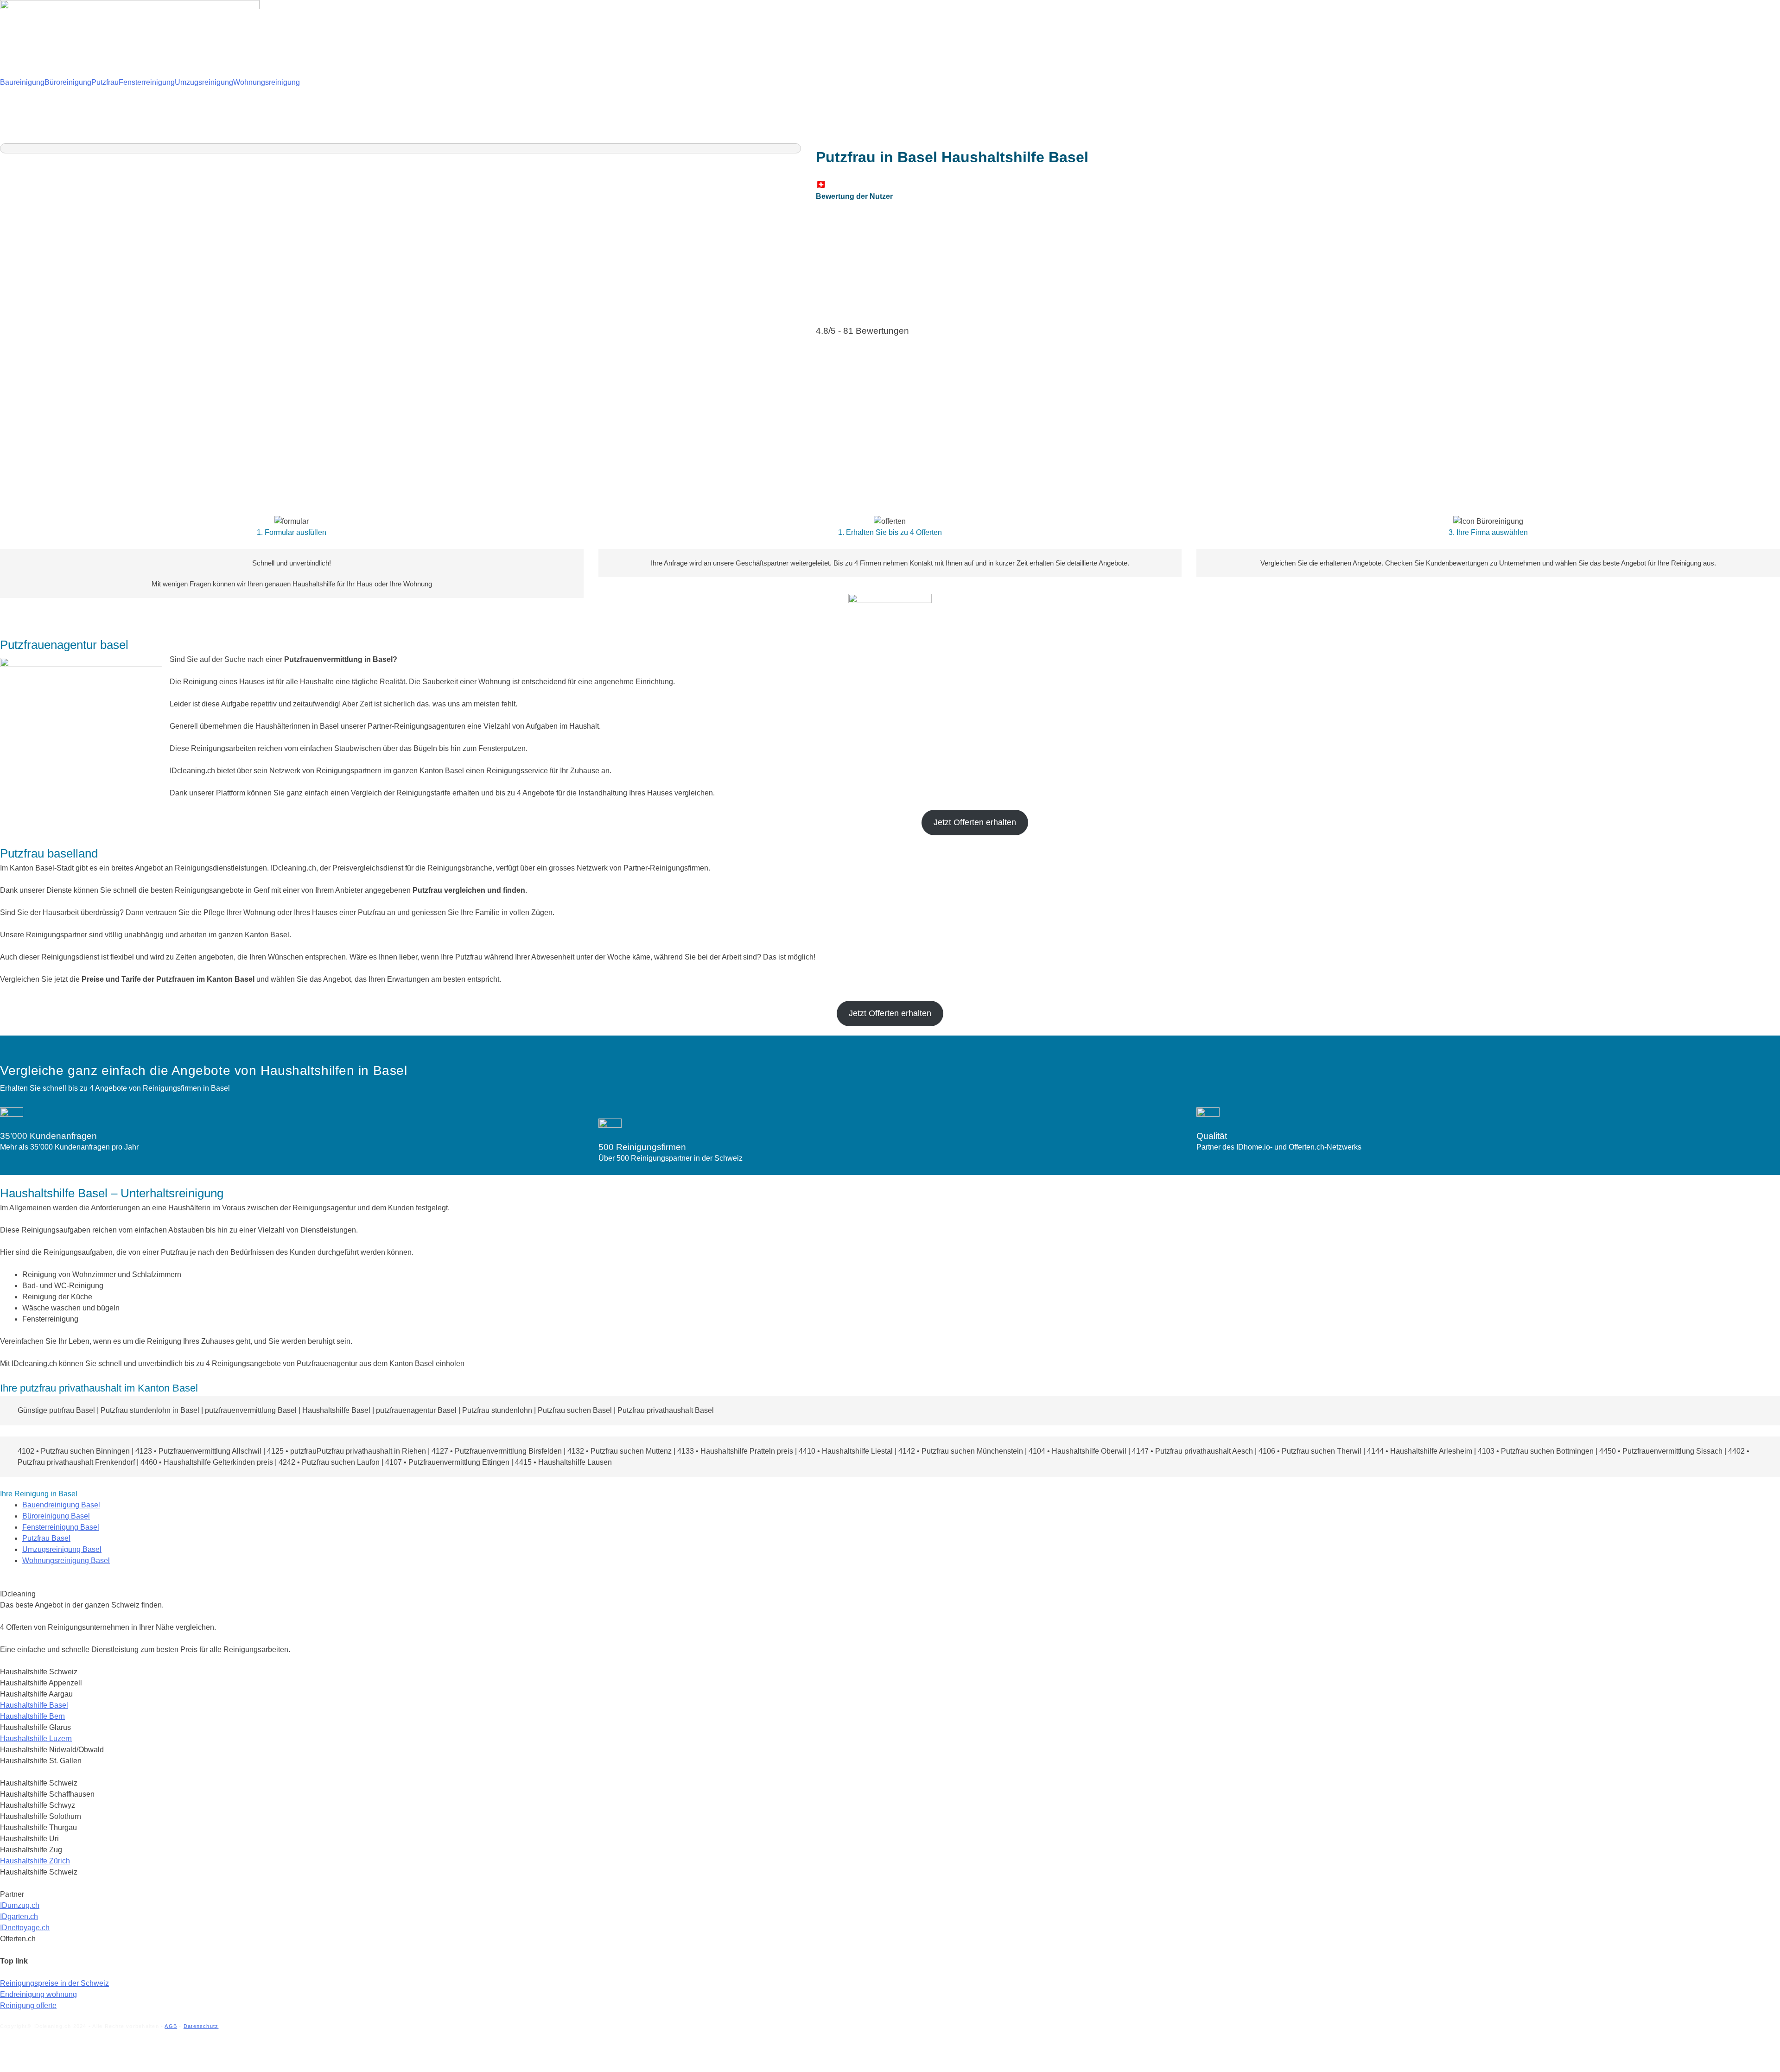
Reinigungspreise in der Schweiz (54, 1983)
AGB (171, 2026)
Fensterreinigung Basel (61, 1527)
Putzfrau (105, 82)
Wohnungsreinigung (267, 82)
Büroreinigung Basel (56, 1516)
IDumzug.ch (20, 1905)
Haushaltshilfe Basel (34, 1705)
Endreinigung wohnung (38, 1994)
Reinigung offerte (28, 2005)
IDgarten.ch (19, 1916)
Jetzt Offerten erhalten (975, 822)
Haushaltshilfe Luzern (36, 1738)
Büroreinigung (68, 82)
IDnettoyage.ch (25, 1928)
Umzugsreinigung (204, 82)
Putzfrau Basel (46, 1538)
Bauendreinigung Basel (61, 1505)
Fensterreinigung (147, 82)
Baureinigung (22, 82)
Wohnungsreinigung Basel (66, 1560)
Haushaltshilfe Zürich (35, 1861)
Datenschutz (201, 2026)
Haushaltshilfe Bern (32, 1716)
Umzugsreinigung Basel (62, 1549)
